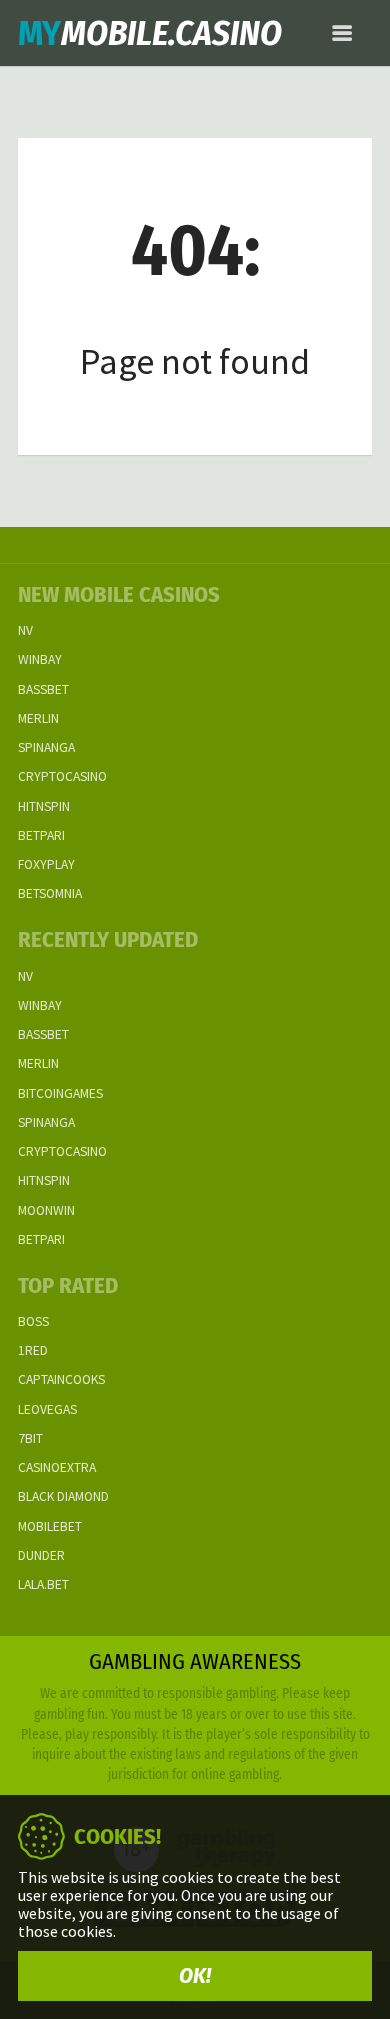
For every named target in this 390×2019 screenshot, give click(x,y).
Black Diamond (63, 1496)
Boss (33, 1321)
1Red (33, 1350)
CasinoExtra (57, 1467)
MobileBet (50, 1526)
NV (25, 630)
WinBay (40, 659)
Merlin (38, 718)
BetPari (41, 835)
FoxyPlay (46, 864)
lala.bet (43, 1584)
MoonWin (46, 1210)
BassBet (43, 689)
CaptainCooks (61, 1379)
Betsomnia (50, 893)
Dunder (41, 1555)
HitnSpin (44, 806)
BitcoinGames (60, 1093)
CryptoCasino (62, 776)
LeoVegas (47, 1409)
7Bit (30, 1438)
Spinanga (46, 747)
